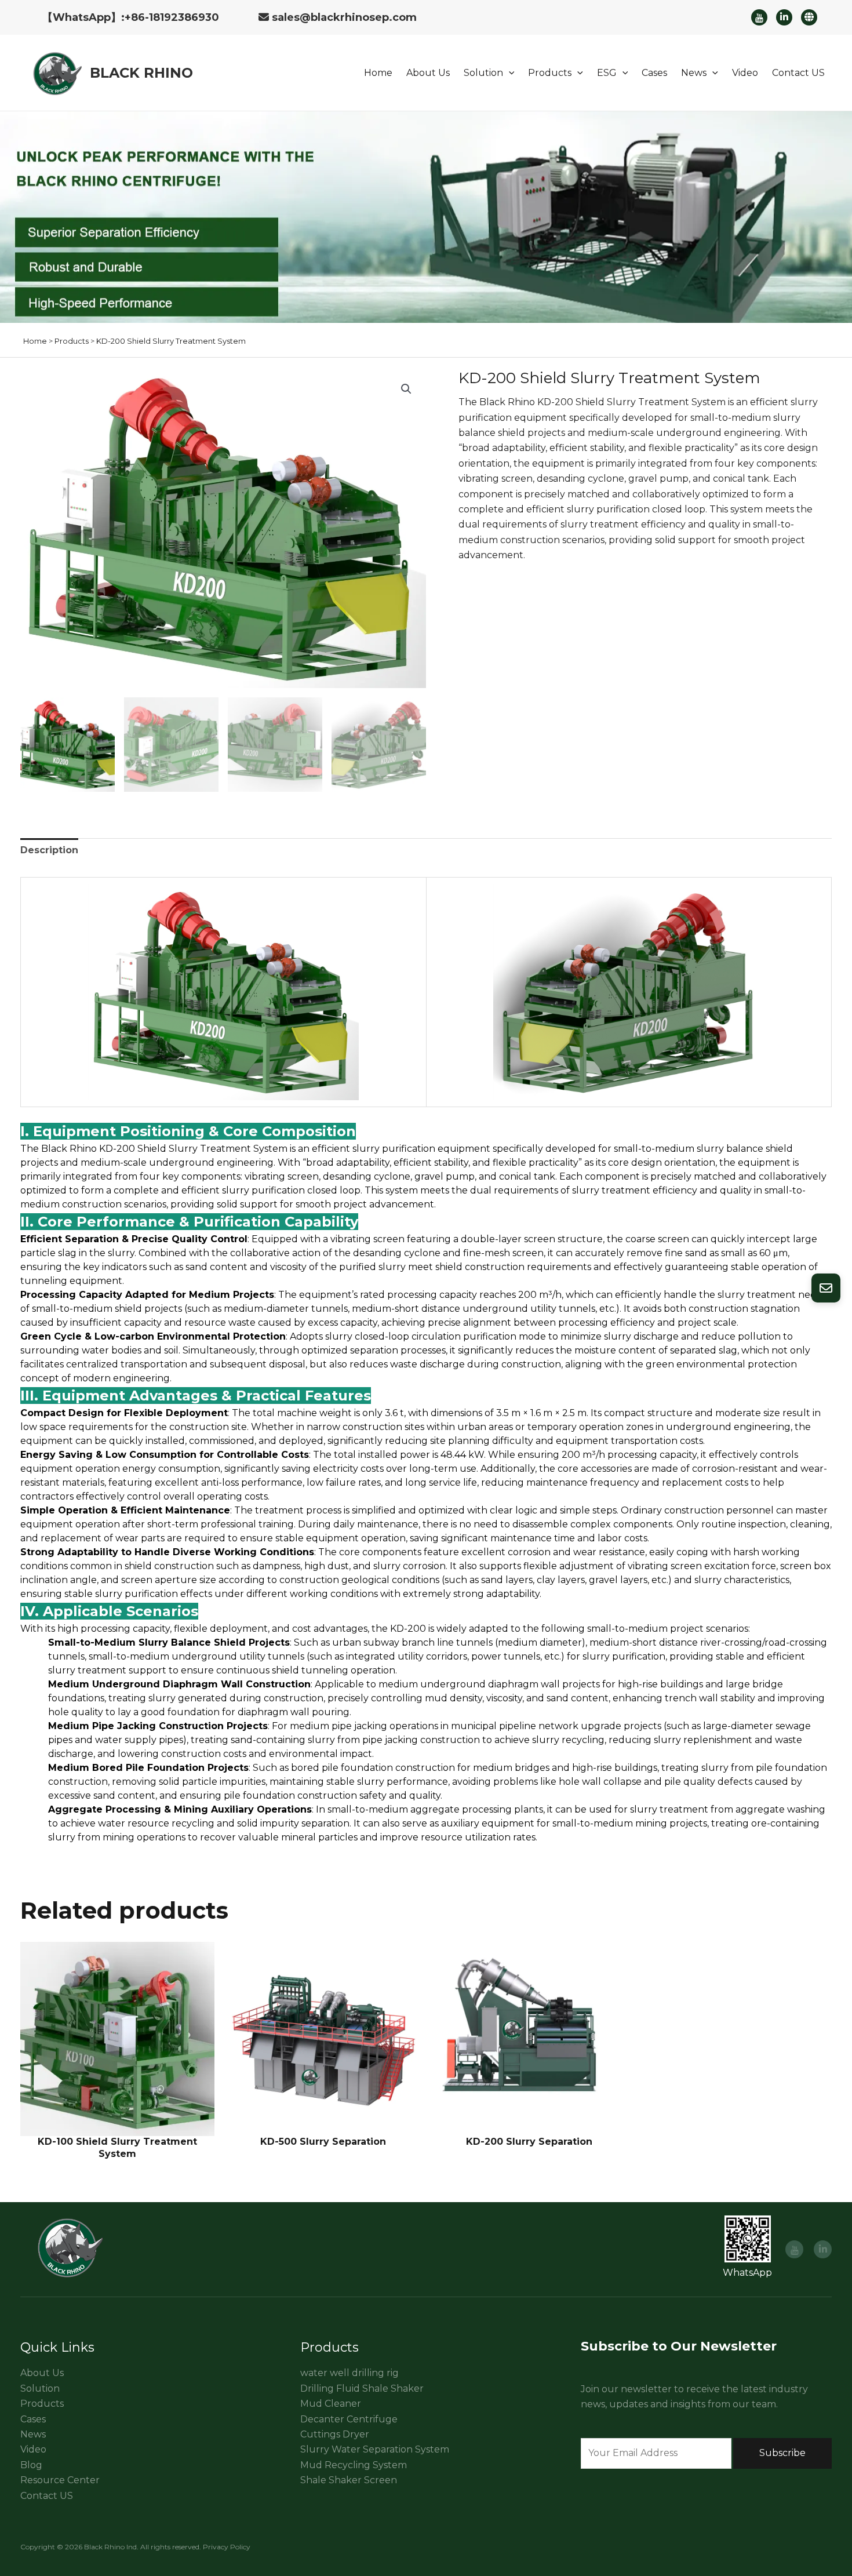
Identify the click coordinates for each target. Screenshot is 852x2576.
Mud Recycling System (354, 2465)
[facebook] (784, 17)
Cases (654, 73)
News (694, 73)
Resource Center (60, 2480)
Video (745, 73)
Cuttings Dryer (335, 2434)
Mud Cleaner (331, 2404)
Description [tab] (49, 850)
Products (550, 73)
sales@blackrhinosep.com (344, 17)
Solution (483, 73)
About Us (428, 73)
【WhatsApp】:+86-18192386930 (131, 17)
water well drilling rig (349, 2373)
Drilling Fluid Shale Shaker (362, 2388)
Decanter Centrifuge (349, 2419)
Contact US (798, 73)
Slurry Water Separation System (375, 2449)
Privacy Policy (227, 2547)
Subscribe (782, 2453)
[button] (509, 73)
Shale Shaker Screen (349, 2480)
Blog (31, 2465)
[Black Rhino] (55, 72)
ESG (607, 73)
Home (378, 73)
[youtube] (759, 17)
